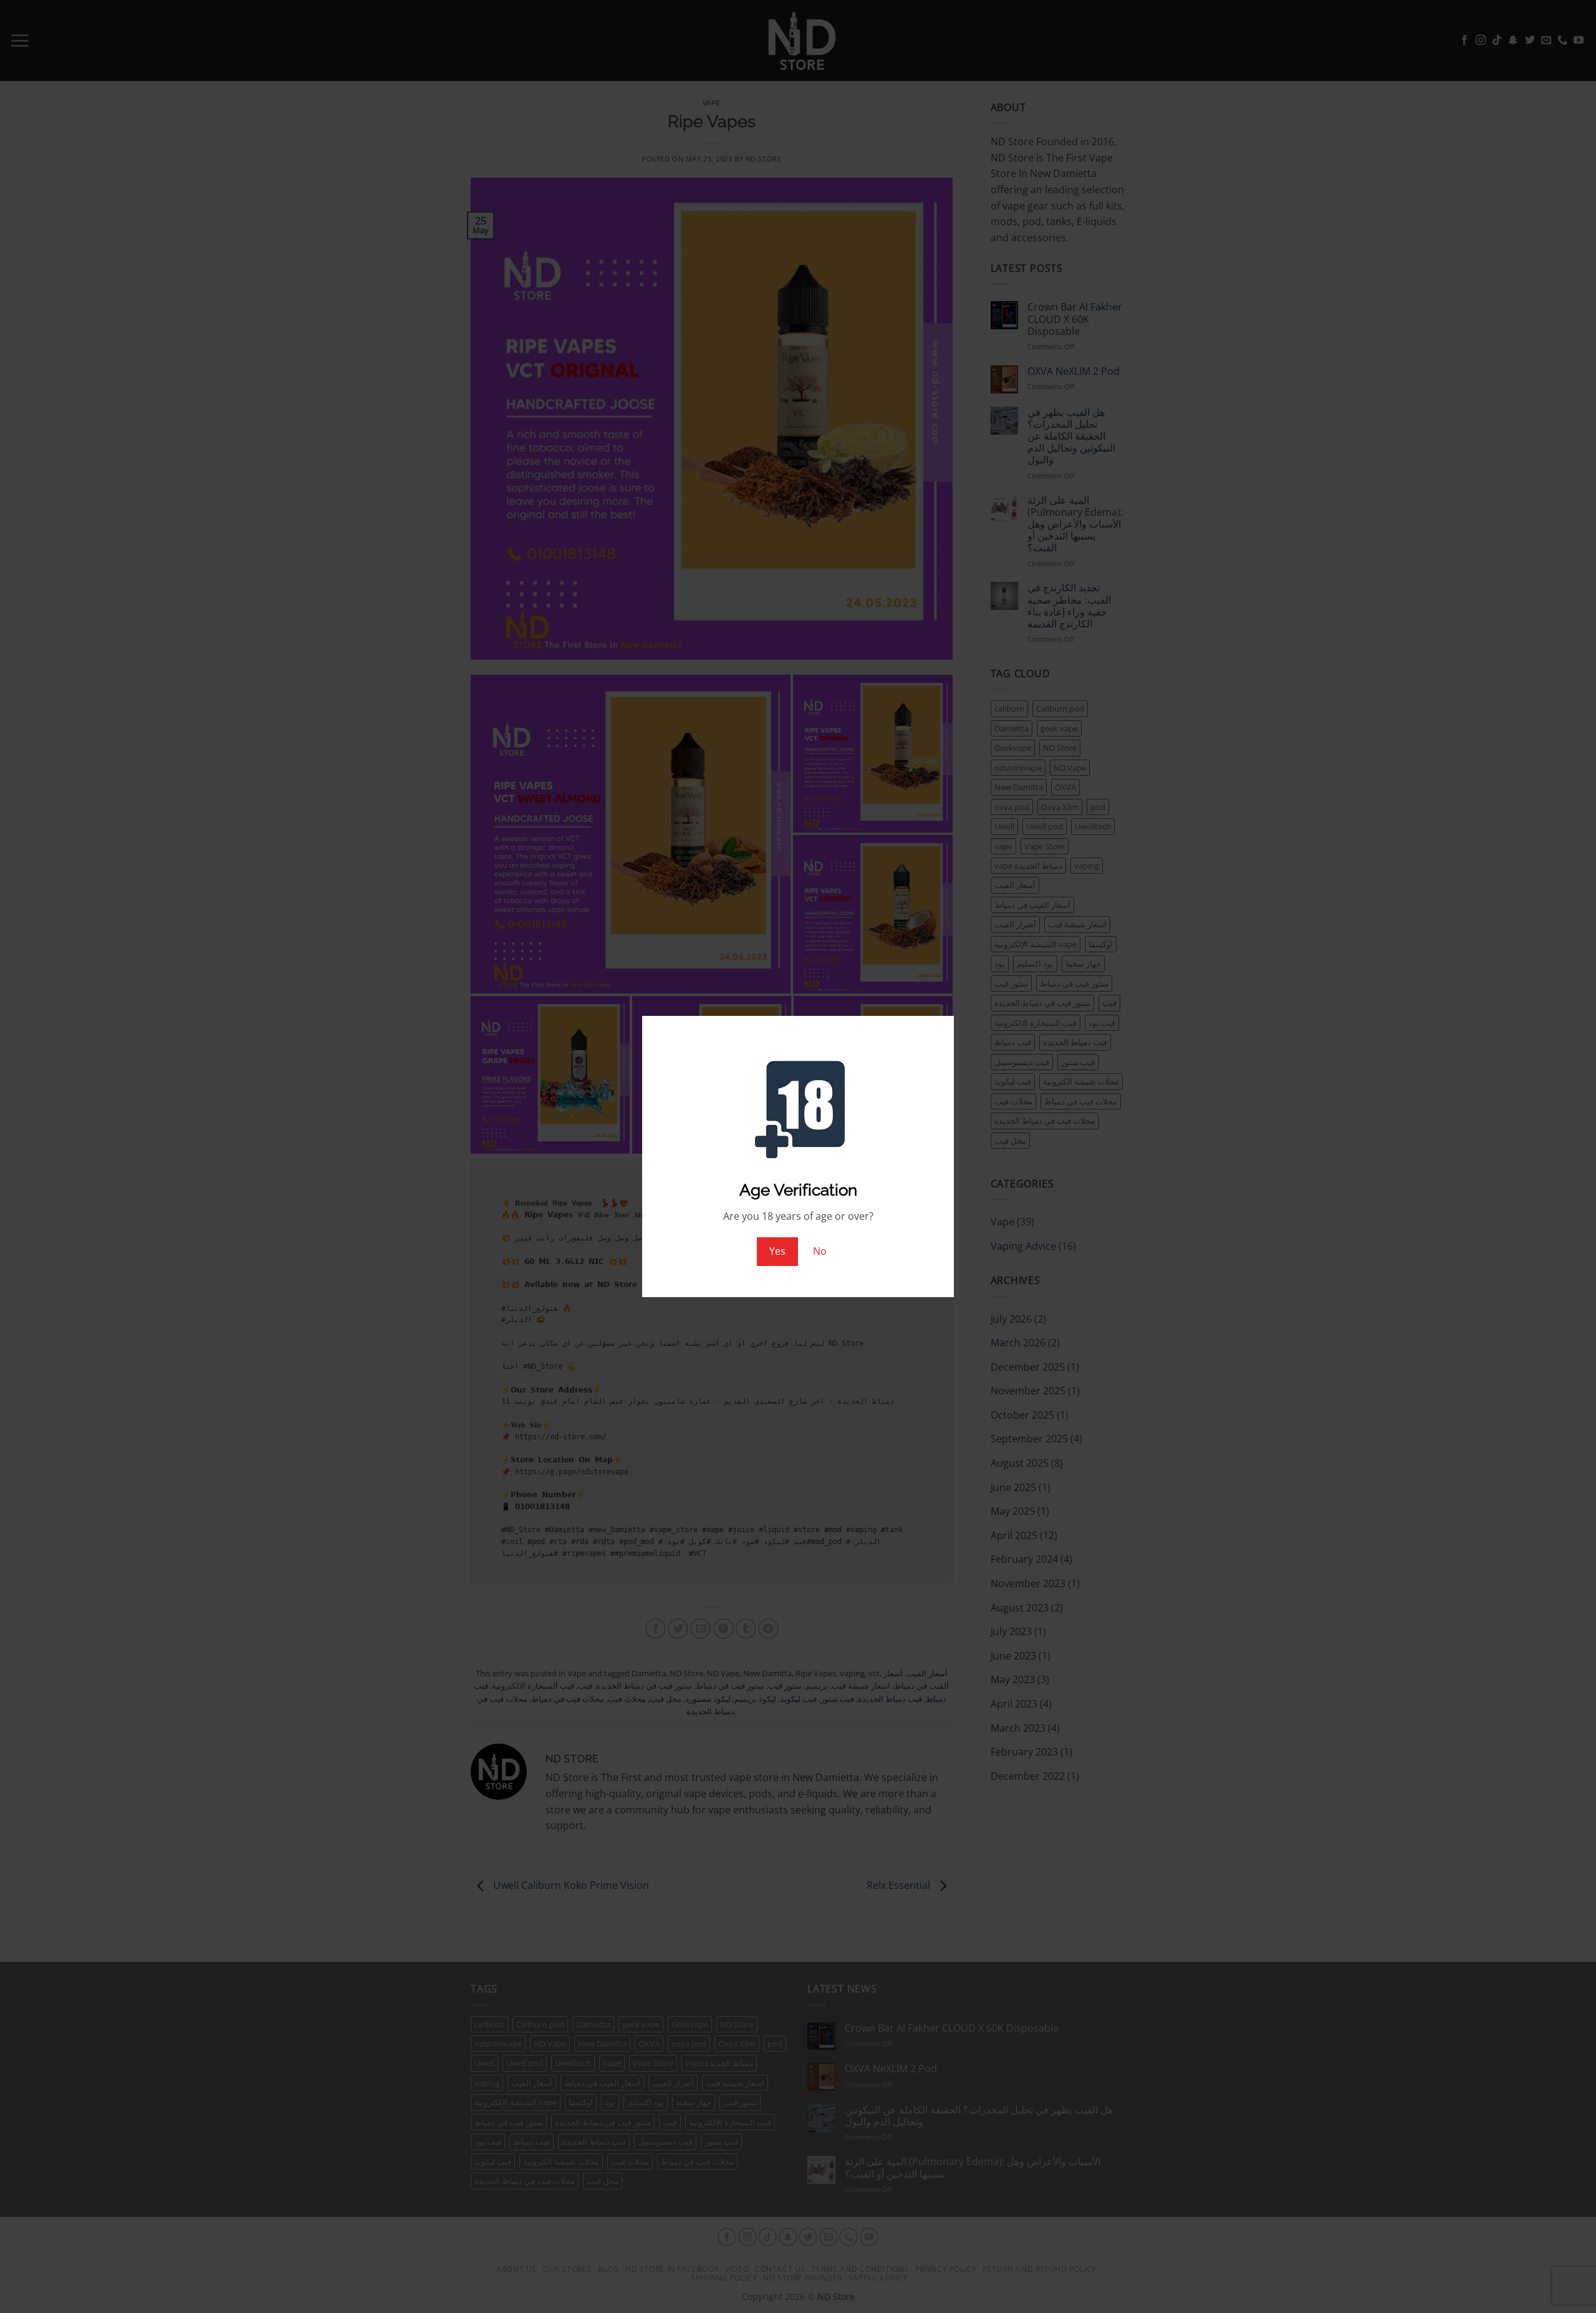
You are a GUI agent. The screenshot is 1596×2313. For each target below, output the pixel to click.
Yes (777, 1251)
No (820, 1251)
